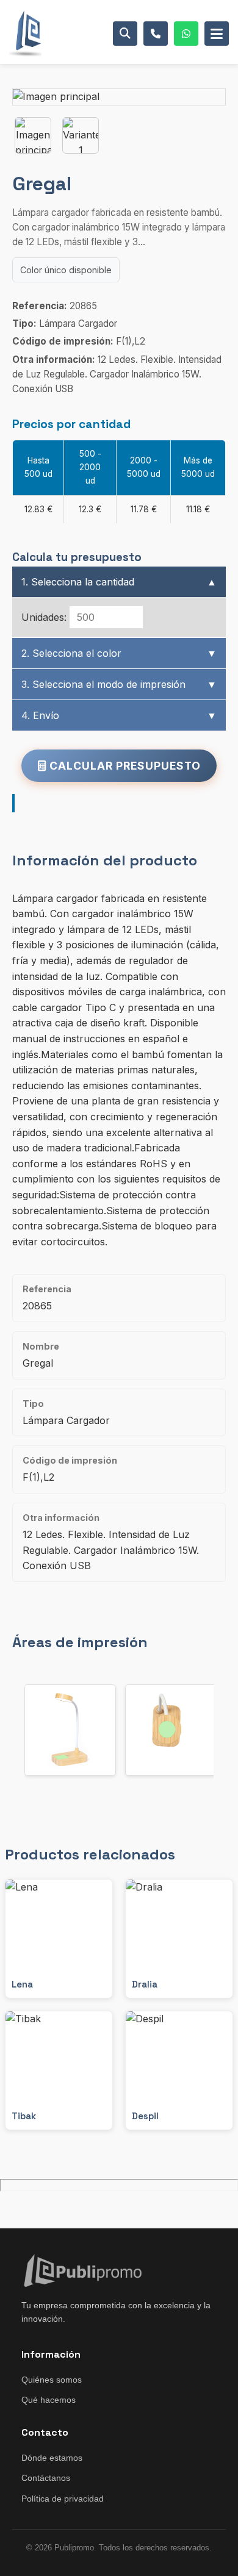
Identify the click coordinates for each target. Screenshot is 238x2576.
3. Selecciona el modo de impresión (119, 684)
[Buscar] (125, 34)
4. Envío (119, 715)
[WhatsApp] (186, 34)
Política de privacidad (63, 2499)
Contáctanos (46, 2478)
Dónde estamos (52, 2458)
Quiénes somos (52, 2380)
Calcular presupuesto (124, 766)
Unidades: (44, 617)
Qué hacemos (49, 2400)
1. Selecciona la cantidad (119, 582)
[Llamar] (156, 34)
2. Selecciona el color (119, 653)
